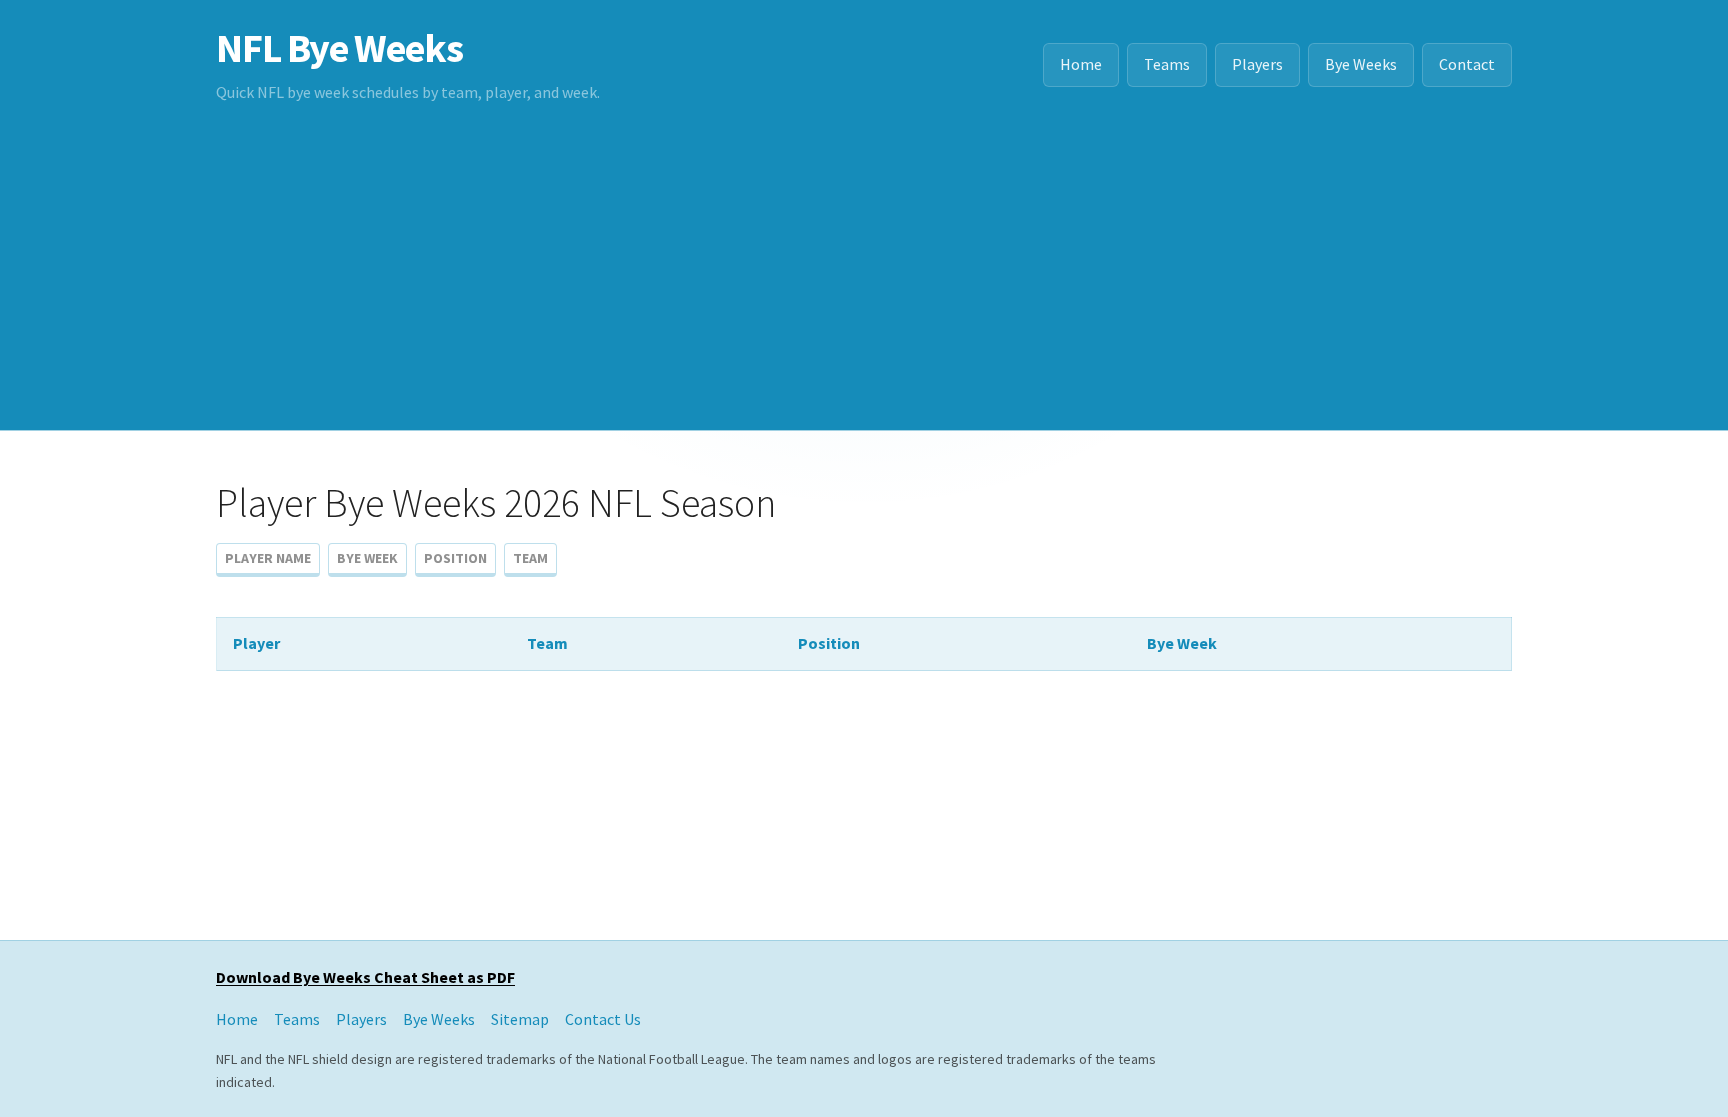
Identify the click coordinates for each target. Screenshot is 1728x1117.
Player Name (268, 558)
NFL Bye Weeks (339, 48)
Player (256, 643)
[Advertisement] (864, 280)
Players (1257, 64)
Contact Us (603, 1019)
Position (455, 558)
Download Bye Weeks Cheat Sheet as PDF (365, 977)
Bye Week (367, 558)
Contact (1467, 64)
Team (530, 558)
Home (1081, 64)
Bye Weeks (1361, 64)
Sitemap (520, 1019)
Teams (1167, 64)
